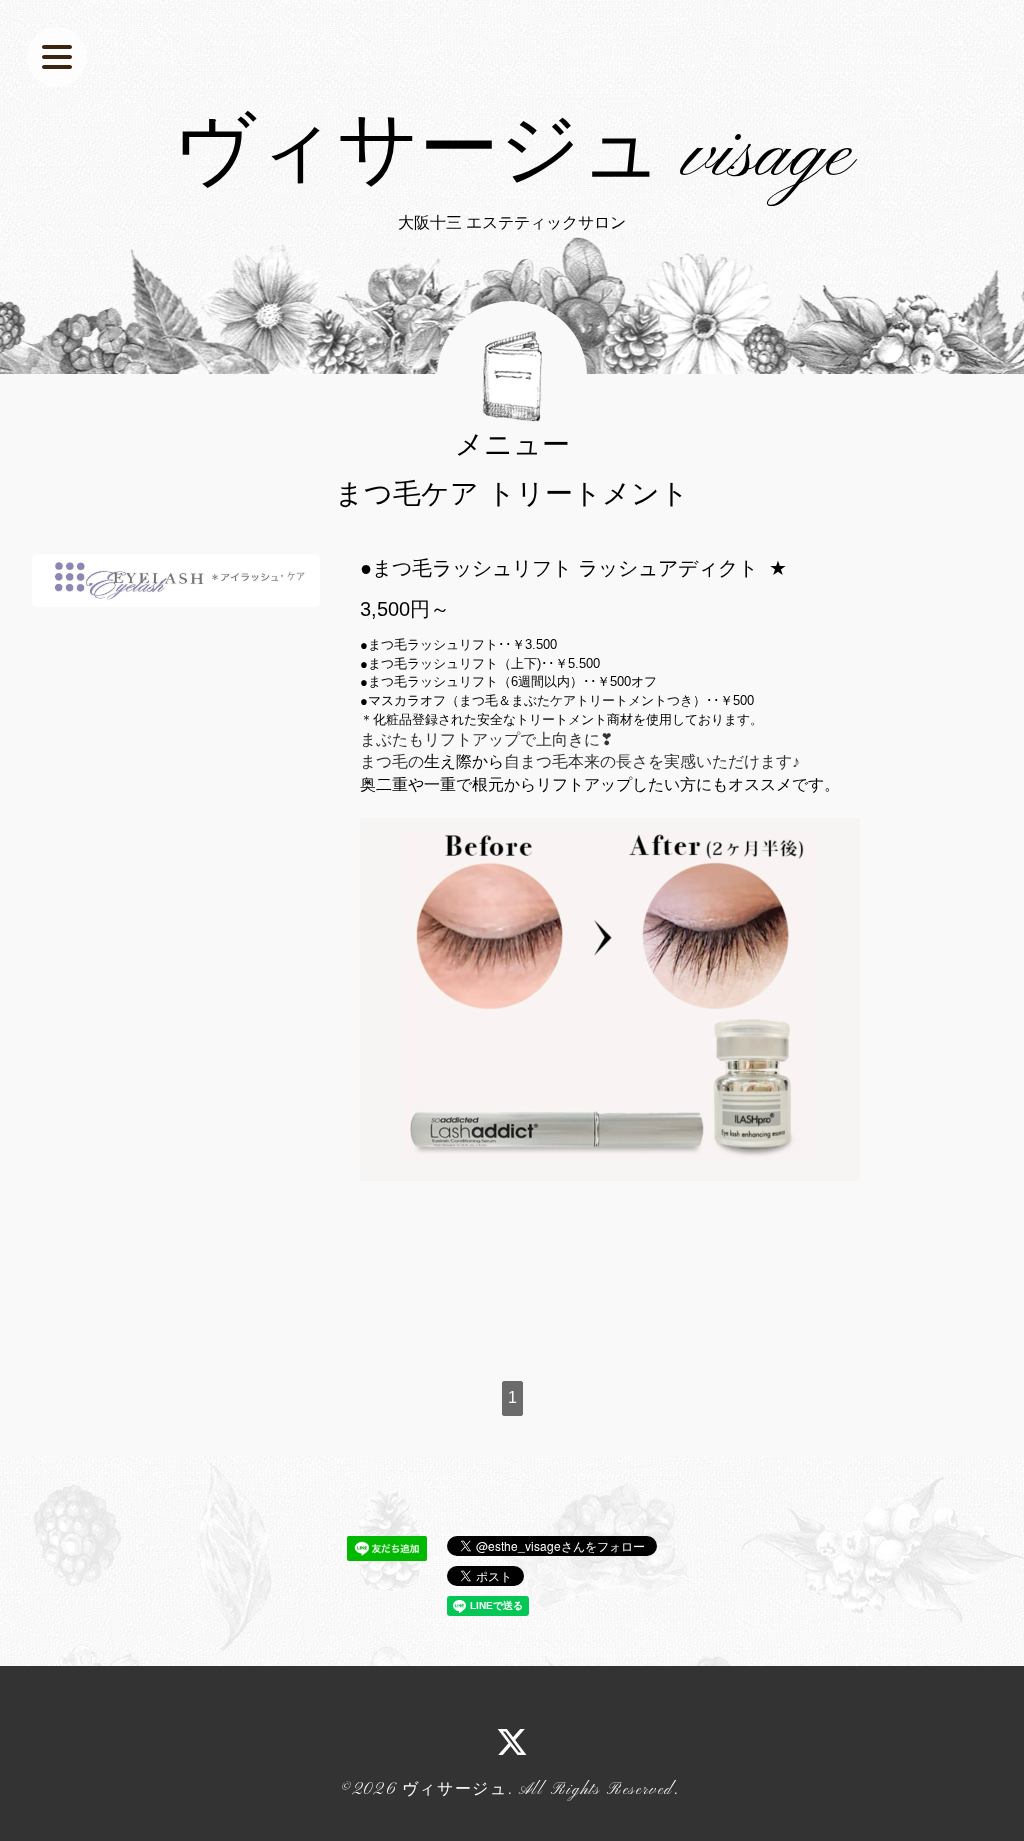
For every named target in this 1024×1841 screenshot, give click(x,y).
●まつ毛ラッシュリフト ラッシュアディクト (559, 568)
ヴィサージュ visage (512, 156)
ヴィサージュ (455, 1790)
